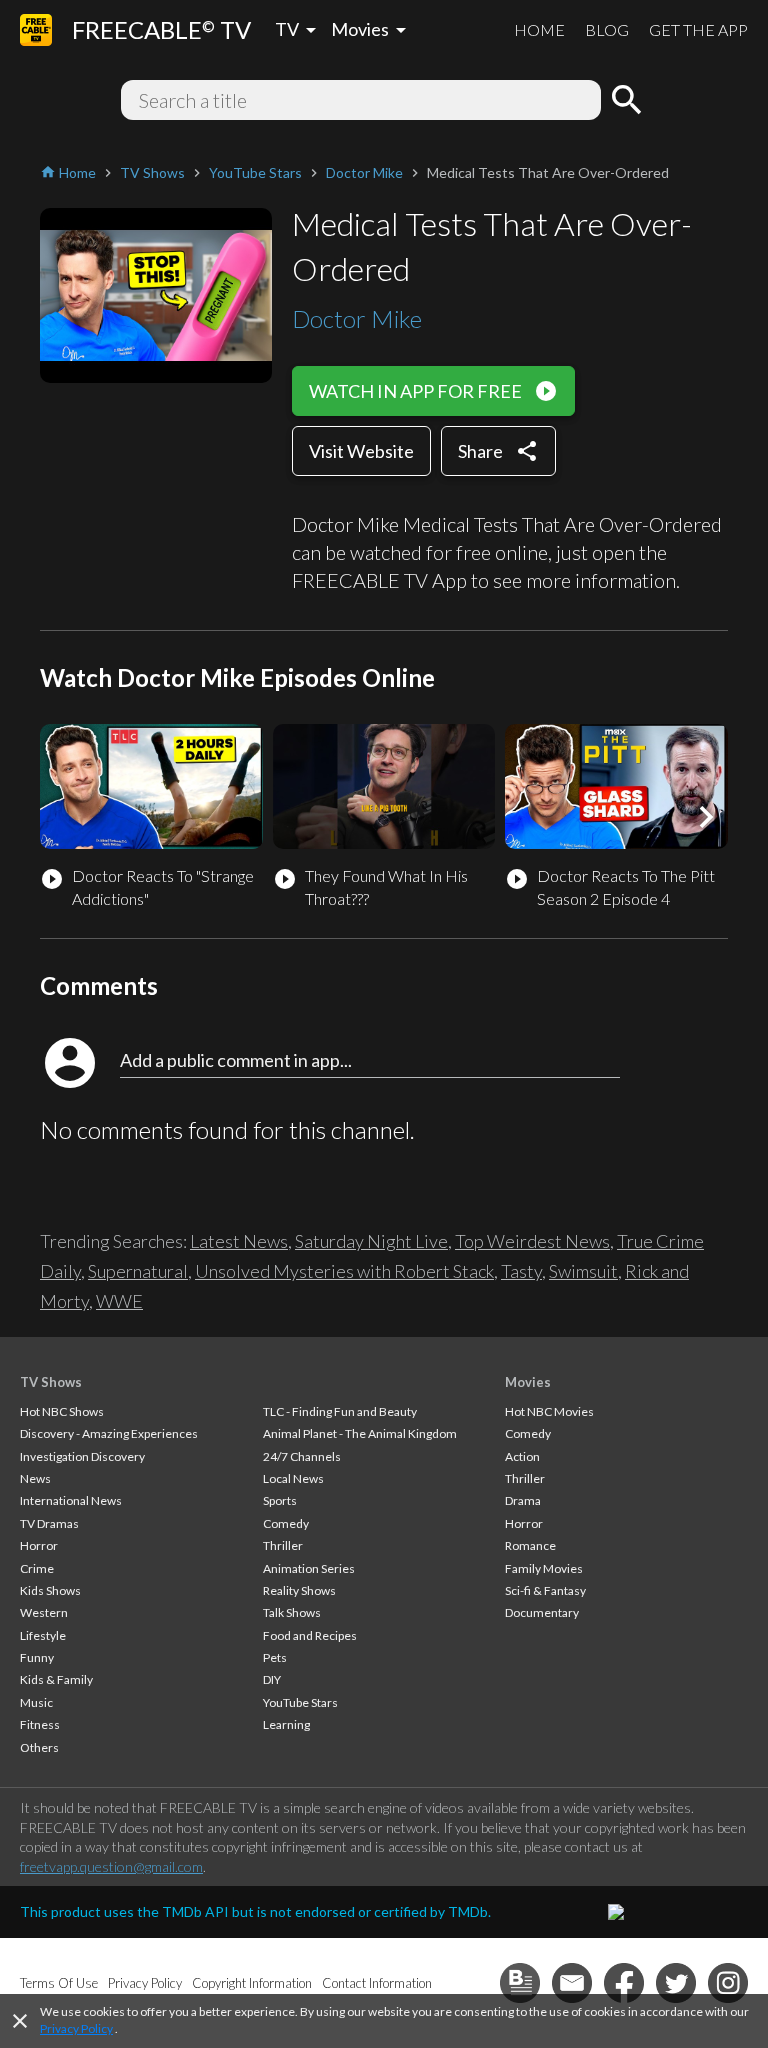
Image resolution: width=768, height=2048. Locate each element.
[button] (706, 817)
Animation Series (309, 1568)
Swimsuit (583, 1271)
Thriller (283, 1545)
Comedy (286, 1523)
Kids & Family (56, 1679)
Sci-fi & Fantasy (545, 1590)
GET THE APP (698, 29)
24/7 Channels (302, 1456)
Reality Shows (299, 1590)
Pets (275, 1657)
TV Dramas (49, 1523)
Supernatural (138, 1271)
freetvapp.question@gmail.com (111, 1866)
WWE (119, 1301)
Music (36, 1702)
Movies (528, 1382)
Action (522, 1456)
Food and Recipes (310, 1635)
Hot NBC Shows (62, 1411)
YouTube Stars (300, 1702)
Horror (39, 1545)
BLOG (607, 29)
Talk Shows (292, 1612)
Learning (286, 1724)
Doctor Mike (357, 318)
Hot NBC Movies (549, 1411)
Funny (37, 1657)
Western (44, 1612)
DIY (272, 1679)
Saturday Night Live (371, 1241)
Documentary (542, 1612)
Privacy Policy (76, 2028)
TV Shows (51, 1382)
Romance (530, 1545)
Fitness (40, 1724)
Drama (523, 1500)
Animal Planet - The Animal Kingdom (360, 1433)
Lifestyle (43, 1635)
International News (71, 1500)
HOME (539, 29)
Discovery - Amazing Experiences (109, 1433)
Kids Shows (50, 1590)
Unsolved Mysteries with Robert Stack (344, 1271)
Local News (293, 1478)
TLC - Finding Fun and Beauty (340, 1411)
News (35, 1478)
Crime (37, 1568)
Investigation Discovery (82, 1456)
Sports (280, 1500)
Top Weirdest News (532, 1241)
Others (39, 1747)
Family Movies (544, 1568)
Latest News (239, 1241)
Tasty (521, 1271)
